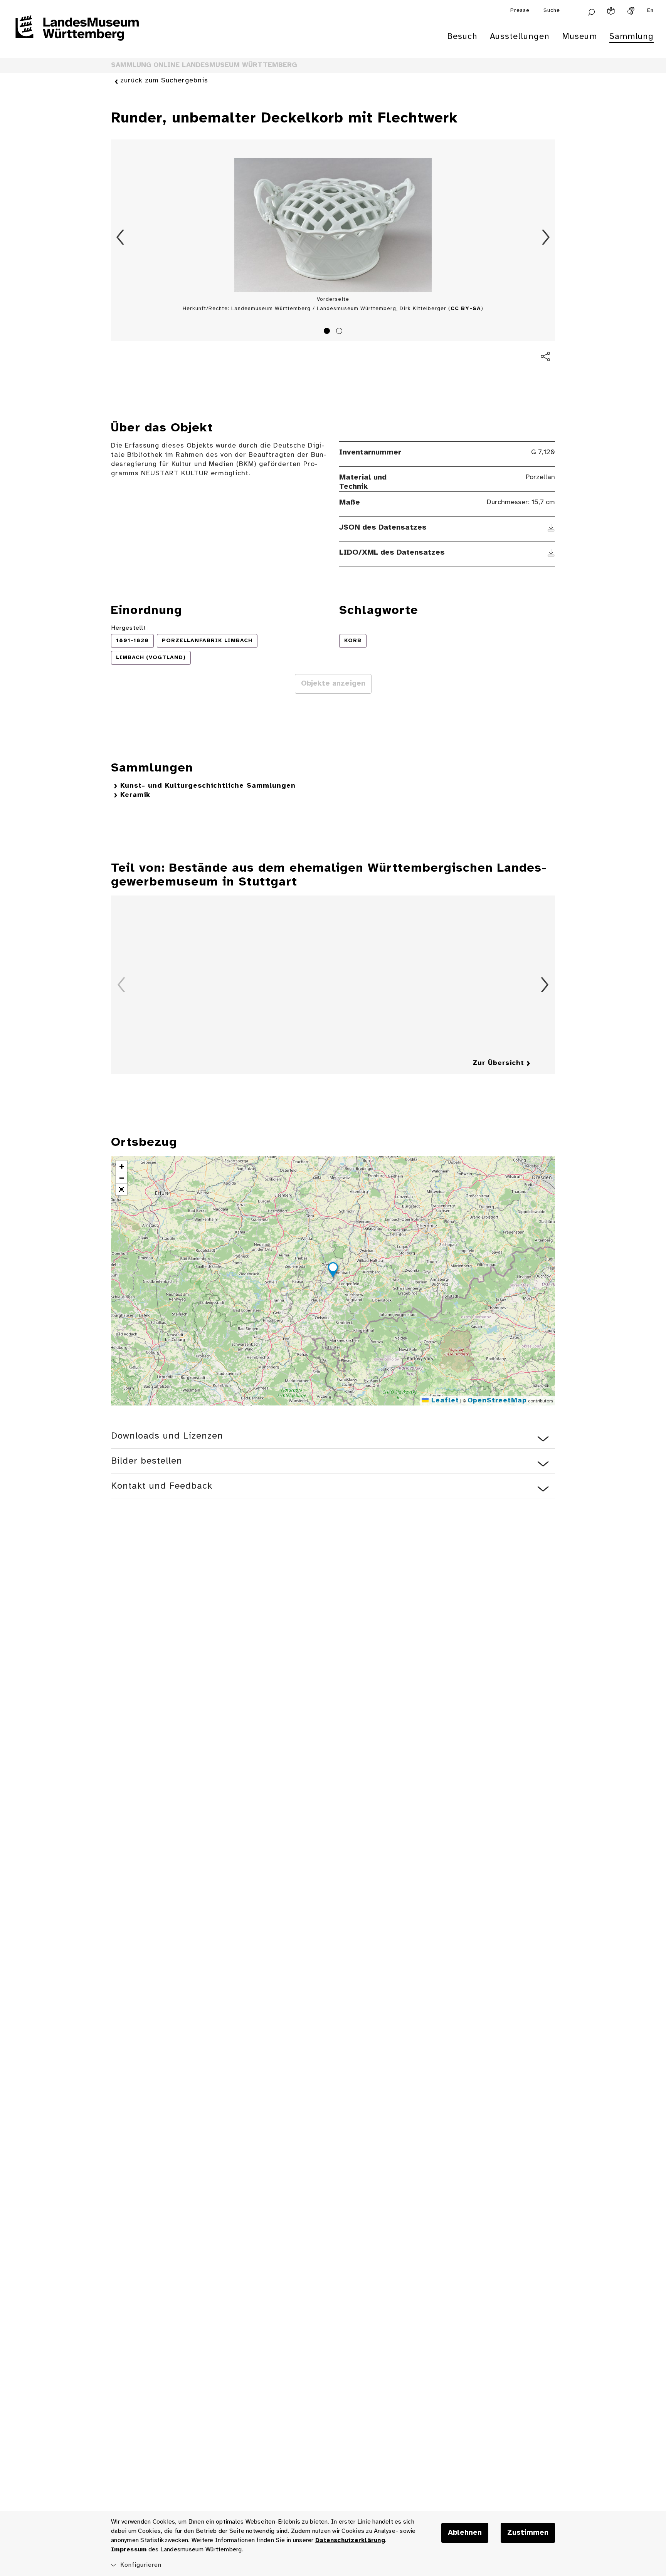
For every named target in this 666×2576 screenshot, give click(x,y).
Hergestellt (129, 628)
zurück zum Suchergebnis (164, 81)
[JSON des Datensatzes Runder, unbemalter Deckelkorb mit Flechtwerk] (551, 528)
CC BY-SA (466, 309)
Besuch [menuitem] (462, 37)
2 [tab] (340, 332)
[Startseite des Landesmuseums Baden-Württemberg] (77, 33)
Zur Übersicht (498, 1063)
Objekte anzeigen (333, 684)
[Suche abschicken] (591, 11)
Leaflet (444, 1401)
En (650, 11)
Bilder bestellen (147, 1461)
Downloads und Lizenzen (167, 1436)
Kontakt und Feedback (162, 1486)
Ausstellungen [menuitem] (520, 37)
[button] (333, 1271)
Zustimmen (528, 2533)
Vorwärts (546, 237)
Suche (552, 11)
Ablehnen (465, 2533)
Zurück (120, 237)
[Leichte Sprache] (611, 11)
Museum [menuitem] (579, 37)
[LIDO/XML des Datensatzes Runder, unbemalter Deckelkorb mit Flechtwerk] (551, 553)
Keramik (135, 795)
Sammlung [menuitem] (632, 37)
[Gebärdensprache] (631, 11)
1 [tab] (328, 332)
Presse (520, 11)
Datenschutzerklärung (350, 2540)
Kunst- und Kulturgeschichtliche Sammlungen (208, 786)
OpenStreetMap (497, 1401)
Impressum (129, 2550)
